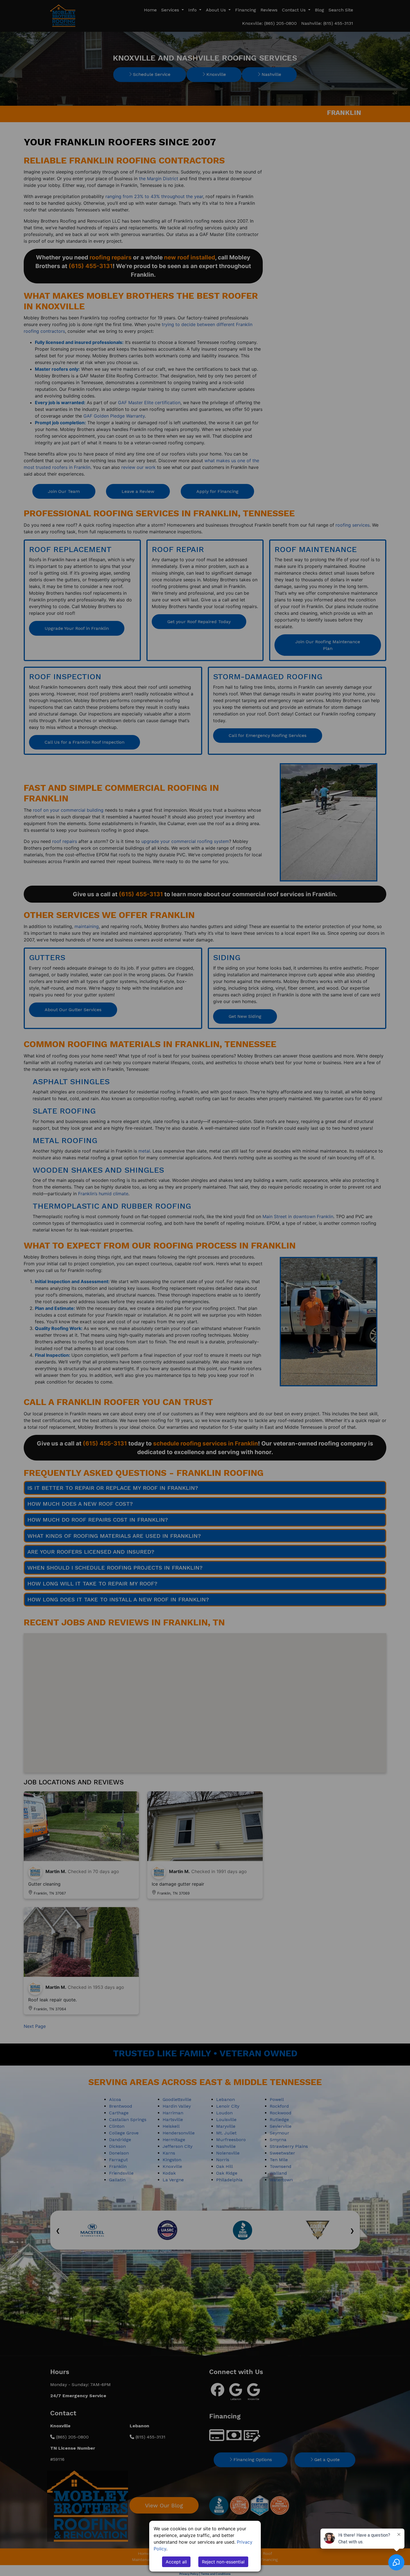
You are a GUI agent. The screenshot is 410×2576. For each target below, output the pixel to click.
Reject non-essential (223, 2562)
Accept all (176, 2562)
